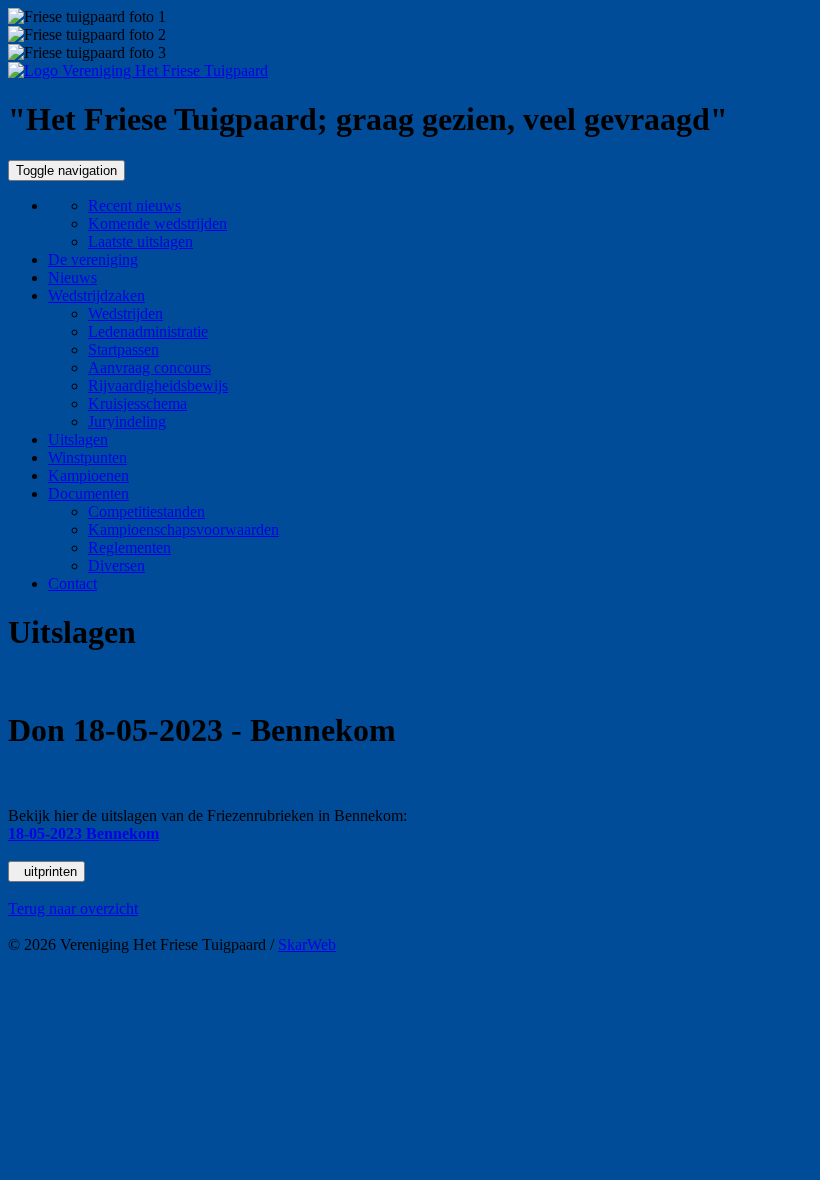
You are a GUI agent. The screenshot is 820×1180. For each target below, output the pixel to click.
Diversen (116, 565)
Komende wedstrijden (157, 223)
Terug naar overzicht (73, 908)
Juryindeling (127, 421)
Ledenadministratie (148, 331)
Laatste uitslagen (140, 241)
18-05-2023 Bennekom (83, 833)
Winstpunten (87, 457)
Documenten (88, 493)
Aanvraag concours (149, 367)
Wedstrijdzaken (96, 295)
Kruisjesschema (137, 403)
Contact (72, 583)
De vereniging (93, 259)
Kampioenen (88, 475)
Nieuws (72, 277)
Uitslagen (78, 439)
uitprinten (46, 871)
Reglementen (129, 547)
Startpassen (123, 349)
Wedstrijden (125, 313)
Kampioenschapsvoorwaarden (183, 529)
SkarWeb (307, 944)
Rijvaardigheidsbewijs (158, 385)
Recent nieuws (134, 205)
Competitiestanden (146, 511)
